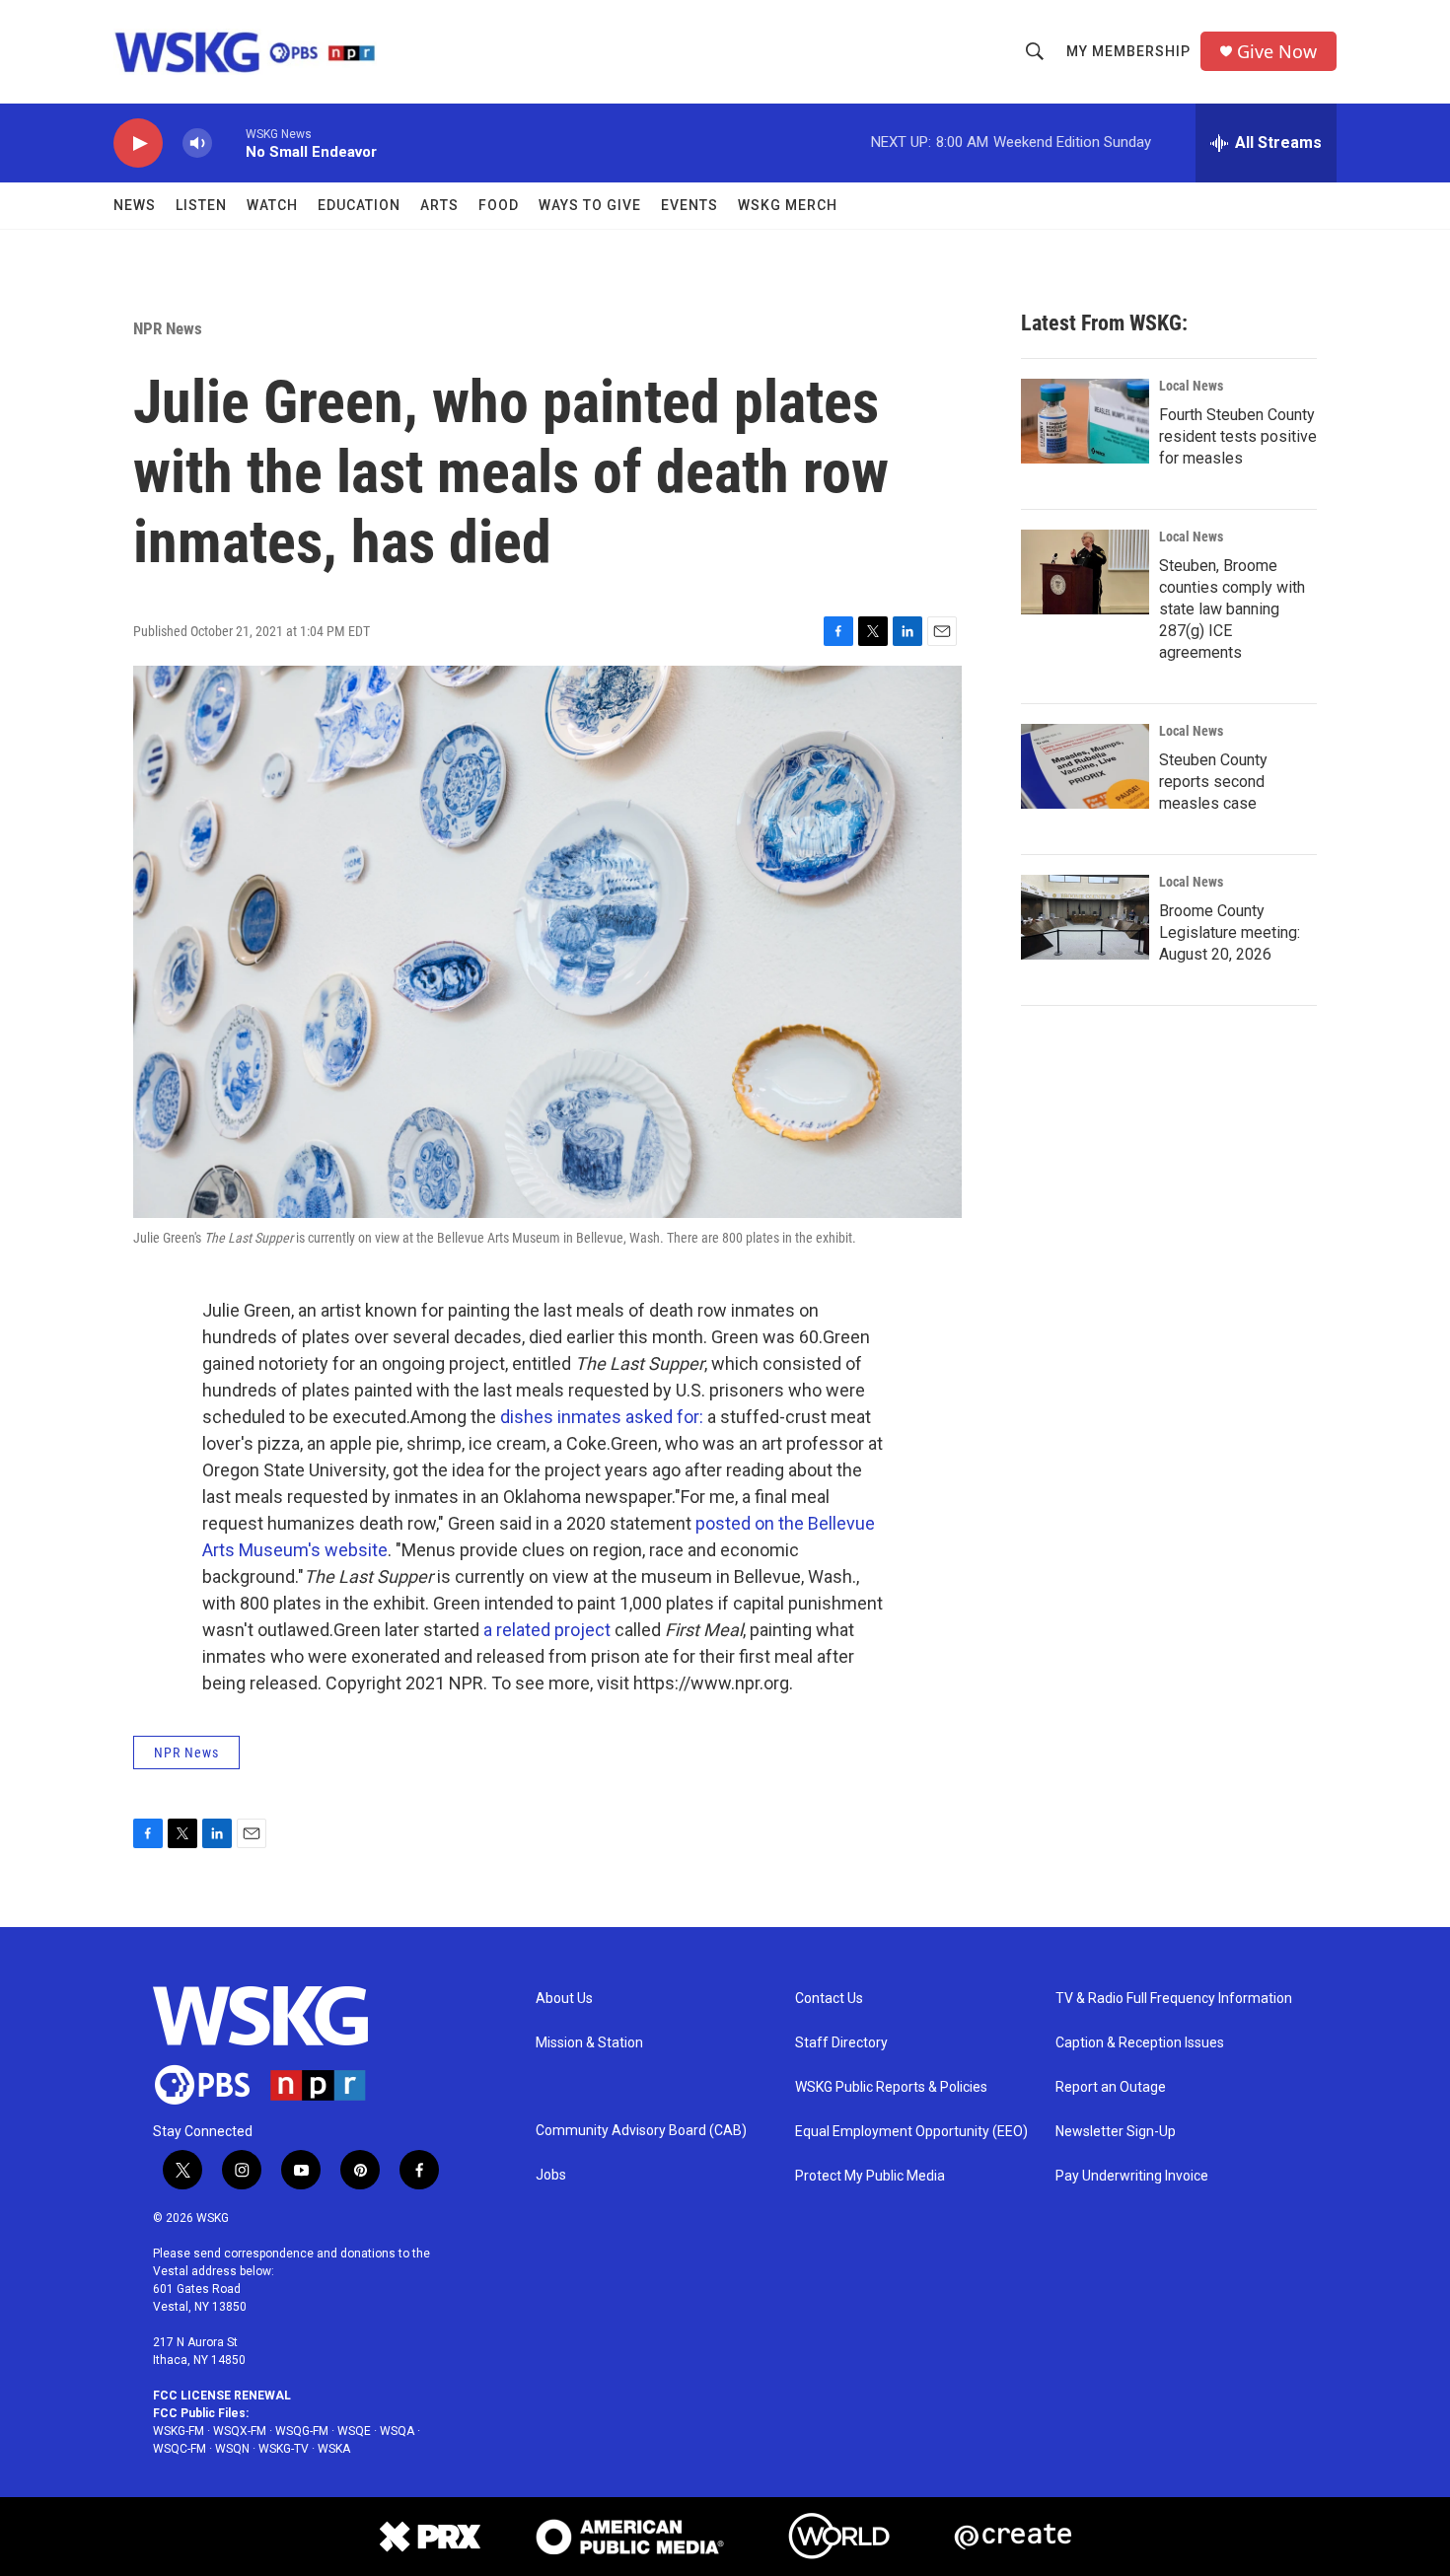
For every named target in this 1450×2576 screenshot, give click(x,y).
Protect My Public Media (870, 2176)
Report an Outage (1111, 2087)
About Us (564, 1999)
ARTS (439, 205)
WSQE (354, 2431)
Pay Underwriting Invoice (1132, 2176)
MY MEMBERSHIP (1128, 51)
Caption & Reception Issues (1140, 2043)
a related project (547, 1630)
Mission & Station (589, 2043)
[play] (138, 143)
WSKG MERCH (788, 205)
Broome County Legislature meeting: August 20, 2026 (1230, 932)
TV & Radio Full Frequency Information (1174, 1999)
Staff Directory (841, 2043)
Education (359, 205)
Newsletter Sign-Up (1116, 2132)
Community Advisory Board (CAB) (641, 2131)
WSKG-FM (179, 2431)
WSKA (334, 2449)
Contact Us (829, 1999)
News (135, 205)
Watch (272, 205)
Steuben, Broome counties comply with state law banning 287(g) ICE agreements (1232, 609)
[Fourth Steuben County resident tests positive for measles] (1085, 421)
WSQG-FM (302, 2431)
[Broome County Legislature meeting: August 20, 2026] (1085, 917)
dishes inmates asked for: (602, 1417)
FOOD (499, 205)
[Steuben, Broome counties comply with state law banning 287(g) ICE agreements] (1085, 572)
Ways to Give (590, 205)
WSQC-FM (180, 2449)
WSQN (232, 2449)
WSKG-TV (284, 2449)
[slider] (229, 143)
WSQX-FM (240, 2431)
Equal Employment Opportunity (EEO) (911, 2132)
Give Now (1277, 52)
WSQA (397, 2431)
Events (689, 205)
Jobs (551, 2175)
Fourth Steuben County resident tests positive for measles (1238, 436)
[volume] (197, 143)
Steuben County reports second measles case (1213, 782)
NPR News (168, 328)
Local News (1191, 386)
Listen (201, 205)
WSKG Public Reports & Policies (891, 2087)
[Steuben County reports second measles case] (1085, 766)
